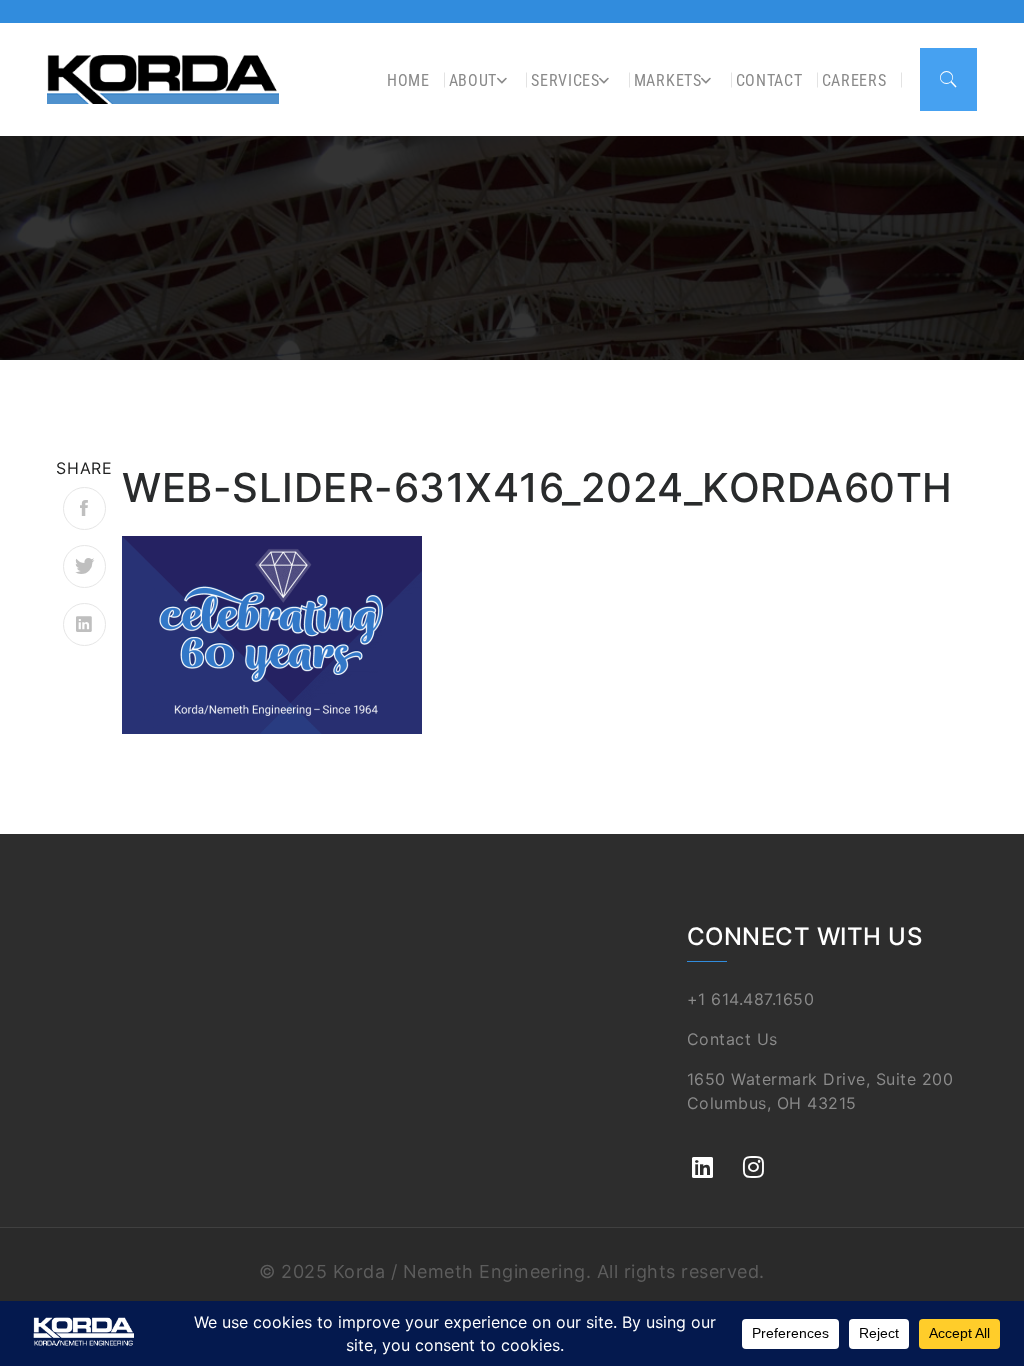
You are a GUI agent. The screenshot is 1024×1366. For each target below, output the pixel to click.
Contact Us (732, 1039)
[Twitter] (84, 566)
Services (565, 80)
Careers (854, 80)
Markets (668, 80)
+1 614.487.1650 (751, 999)
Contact (769, 80)
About (473, 80)
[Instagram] (754, 1156)
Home (408, 80)
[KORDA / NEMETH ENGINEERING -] (163, 79)
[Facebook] (84, 508)
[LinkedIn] (84, 624)
